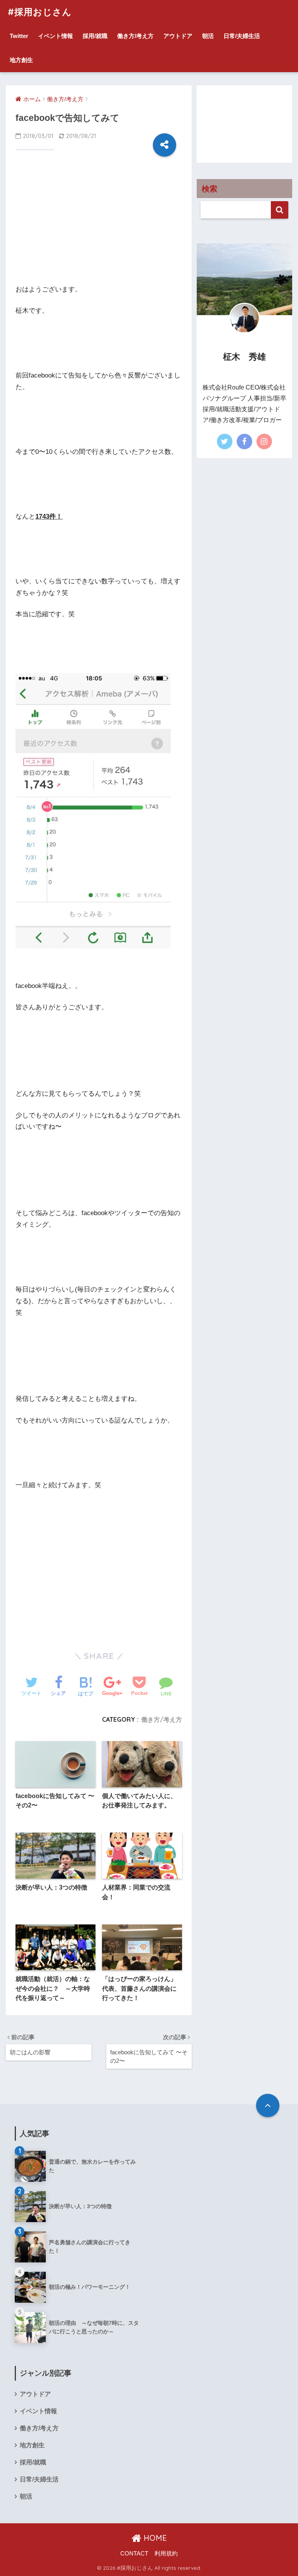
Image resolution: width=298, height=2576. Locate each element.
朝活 (208, 36)
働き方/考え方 (135, 36)
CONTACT (134, 2554)
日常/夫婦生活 (242, 36)
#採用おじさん (40, 12)
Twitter (19, 36)
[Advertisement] (99, 222)
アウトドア (178, 36)
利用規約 (166, 2554)
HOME (154, 2538)
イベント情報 (55, 36)
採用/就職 (95, 36)
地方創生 (21, 60)
